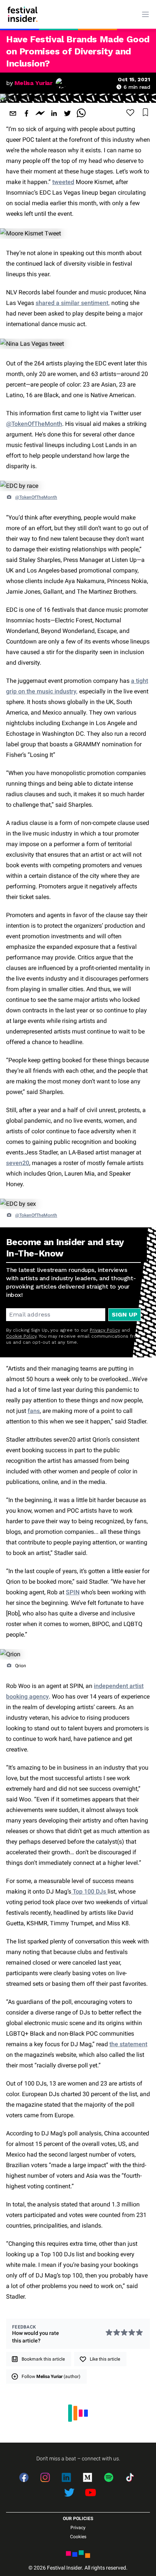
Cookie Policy (21, 1336)
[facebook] (27, 113)
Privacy (78, 2528)
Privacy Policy (105, 1330)
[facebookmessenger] (40, 113)
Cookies (78, 2537)
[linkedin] (54, 113)
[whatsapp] (81, 113)
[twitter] (67, 113)
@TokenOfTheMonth (34, 424)
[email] (13, 113)
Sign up (125, 1314)
